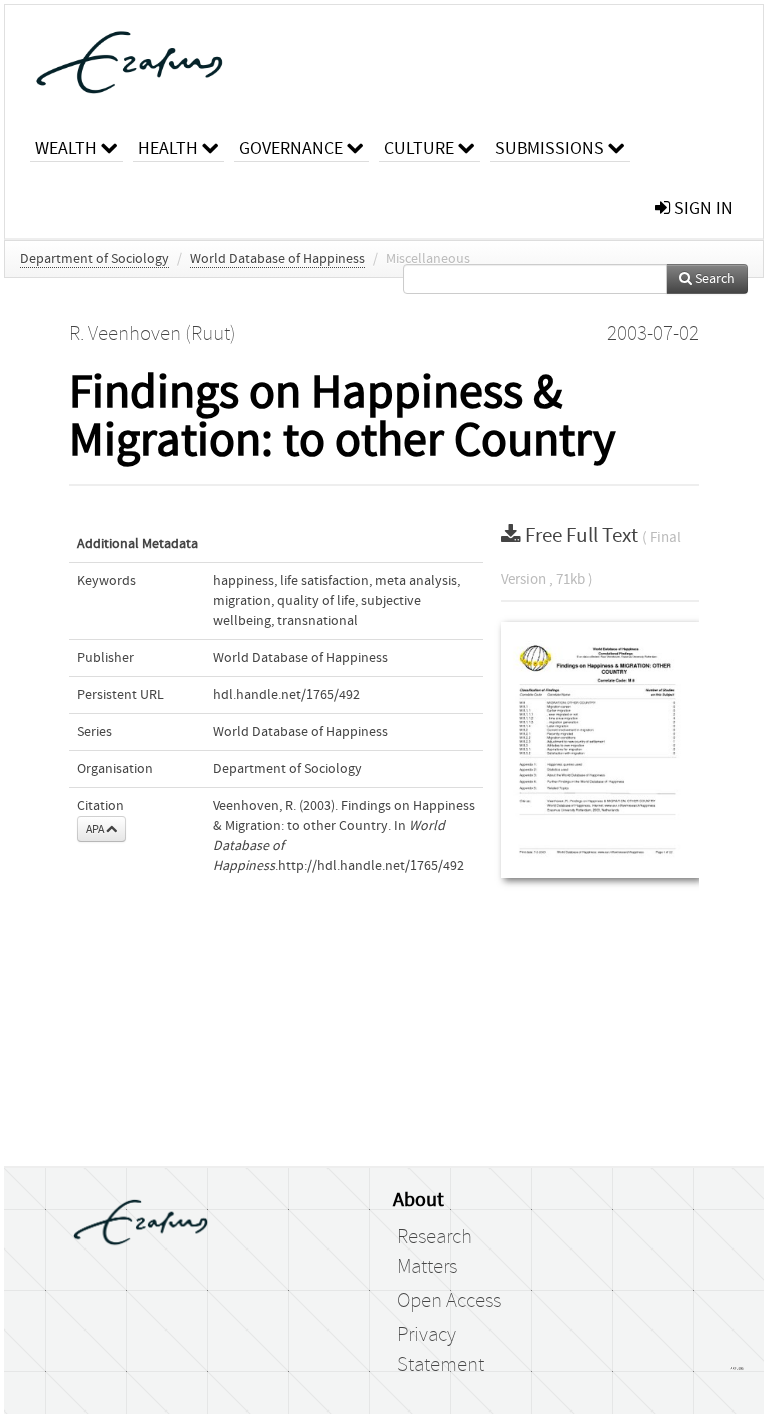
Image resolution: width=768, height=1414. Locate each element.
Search (713, 279)
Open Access (449, 1301)
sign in (701, 208)
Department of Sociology (94, 259)
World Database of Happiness (277, 259)
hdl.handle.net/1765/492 (286, 695)
